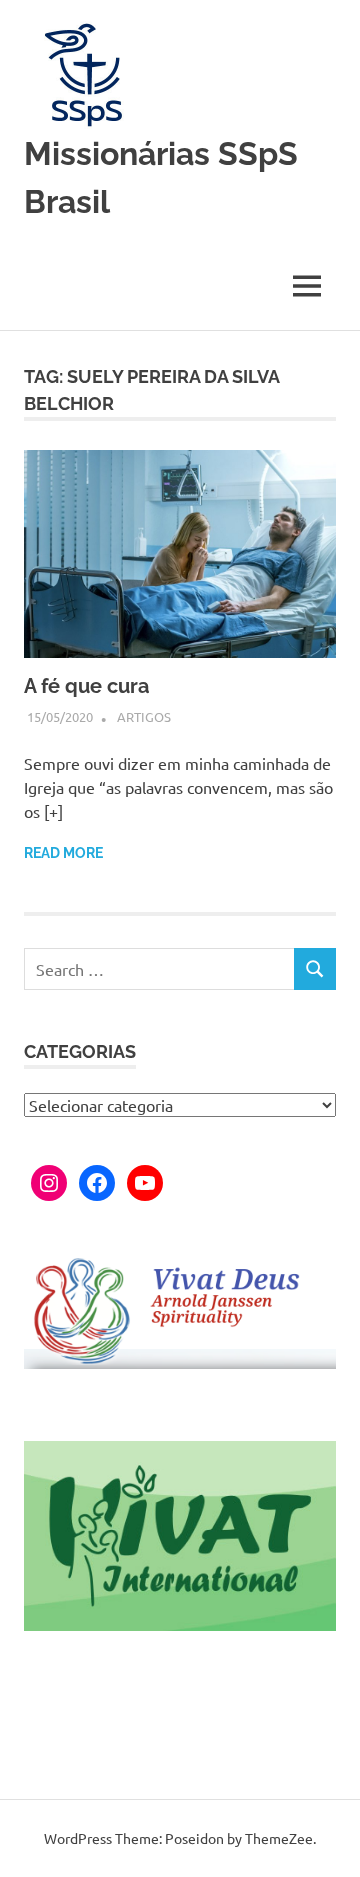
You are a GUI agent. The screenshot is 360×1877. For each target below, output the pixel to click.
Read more (63, 853)
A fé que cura (86, 686)
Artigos (144, 716)
